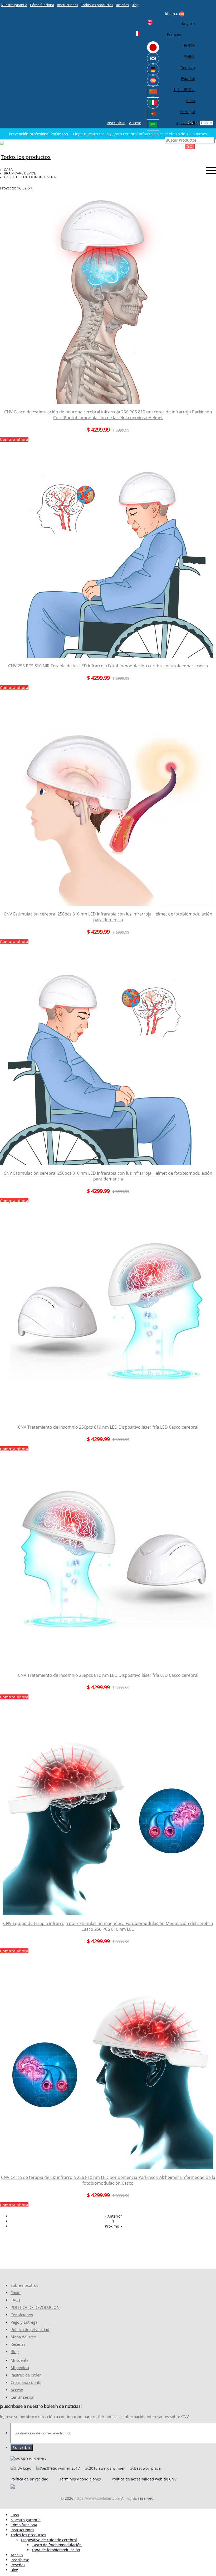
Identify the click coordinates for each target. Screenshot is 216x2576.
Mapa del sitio (23, 2337)
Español (188, 79)
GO (190, 146)
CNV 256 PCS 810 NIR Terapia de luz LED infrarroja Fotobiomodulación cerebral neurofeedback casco (108, 666)
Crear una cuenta (26, 2382)
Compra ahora (14, 439)
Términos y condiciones (80, 2479)
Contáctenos (22, 2315)
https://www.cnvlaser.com (97, 2498)
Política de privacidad (30, 2330)
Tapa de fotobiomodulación (56, 2550)
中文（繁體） (184, 90)
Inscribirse (116, 123)
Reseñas (122, 5)
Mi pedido (20, 2368)
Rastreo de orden (26, 2375)
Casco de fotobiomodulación (57, 2545)
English (188, 23)
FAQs (15, 2300)
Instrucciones (67, 5)
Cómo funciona (42, 5)
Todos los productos (97, 5)
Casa (8, 170)
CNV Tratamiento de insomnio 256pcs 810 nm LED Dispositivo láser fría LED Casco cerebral (108, 1427)
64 (30, 188)
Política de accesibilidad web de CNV (144, 2479)
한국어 (189, 56)
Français (174, 34)
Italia (191, 101)
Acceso (135, 123)
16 (19, 188)
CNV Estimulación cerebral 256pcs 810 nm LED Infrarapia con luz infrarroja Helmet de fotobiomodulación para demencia (108, 917)
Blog (135, 5)
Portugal (188, 112)
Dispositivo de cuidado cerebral (49, 2540)
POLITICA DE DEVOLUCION (35, 2307)
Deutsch (188, 67)
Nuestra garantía (14, 5)
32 (24, 188)
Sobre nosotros (24, 2285)
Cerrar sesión (23, 2397)
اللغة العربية (186, 123)
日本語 (189, 45)
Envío (16, 2293)
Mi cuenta (19, 2360)
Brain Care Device (20, 173)
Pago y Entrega (24, 2322)
